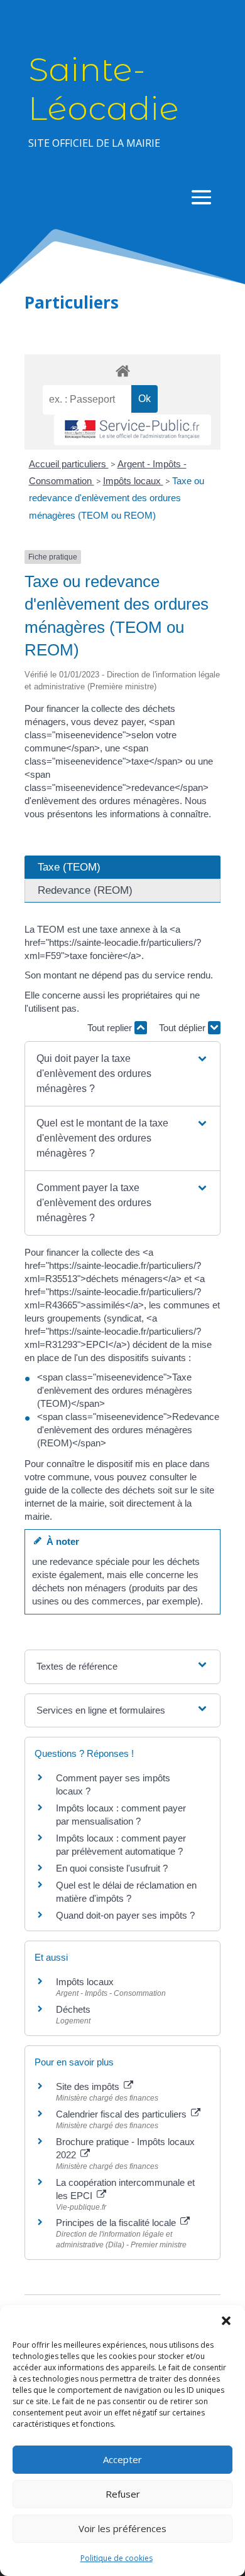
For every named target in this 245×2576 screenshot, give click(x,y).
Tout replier (111, 1028)
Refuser (123, 2494)
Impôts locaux (133, 481)
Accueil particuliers (69, 464)
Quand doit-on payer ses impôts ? (125, 1915)
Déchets (73, 2009)
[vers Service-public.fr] (133, 430)
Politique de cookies (117, 2558)
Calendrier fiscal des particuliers (122, 2114)
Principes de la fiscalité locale (117, 2223)
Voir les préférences (122, 2528)
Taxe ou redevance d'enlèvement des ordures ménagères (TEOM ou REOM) (117, 498)
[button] (226, 2321)
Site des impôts (89, 2086)
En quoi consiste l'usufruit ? (112, 1868)
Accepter (122, 2459)
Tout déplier (183, 1028)
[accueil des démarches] (122, 370)
